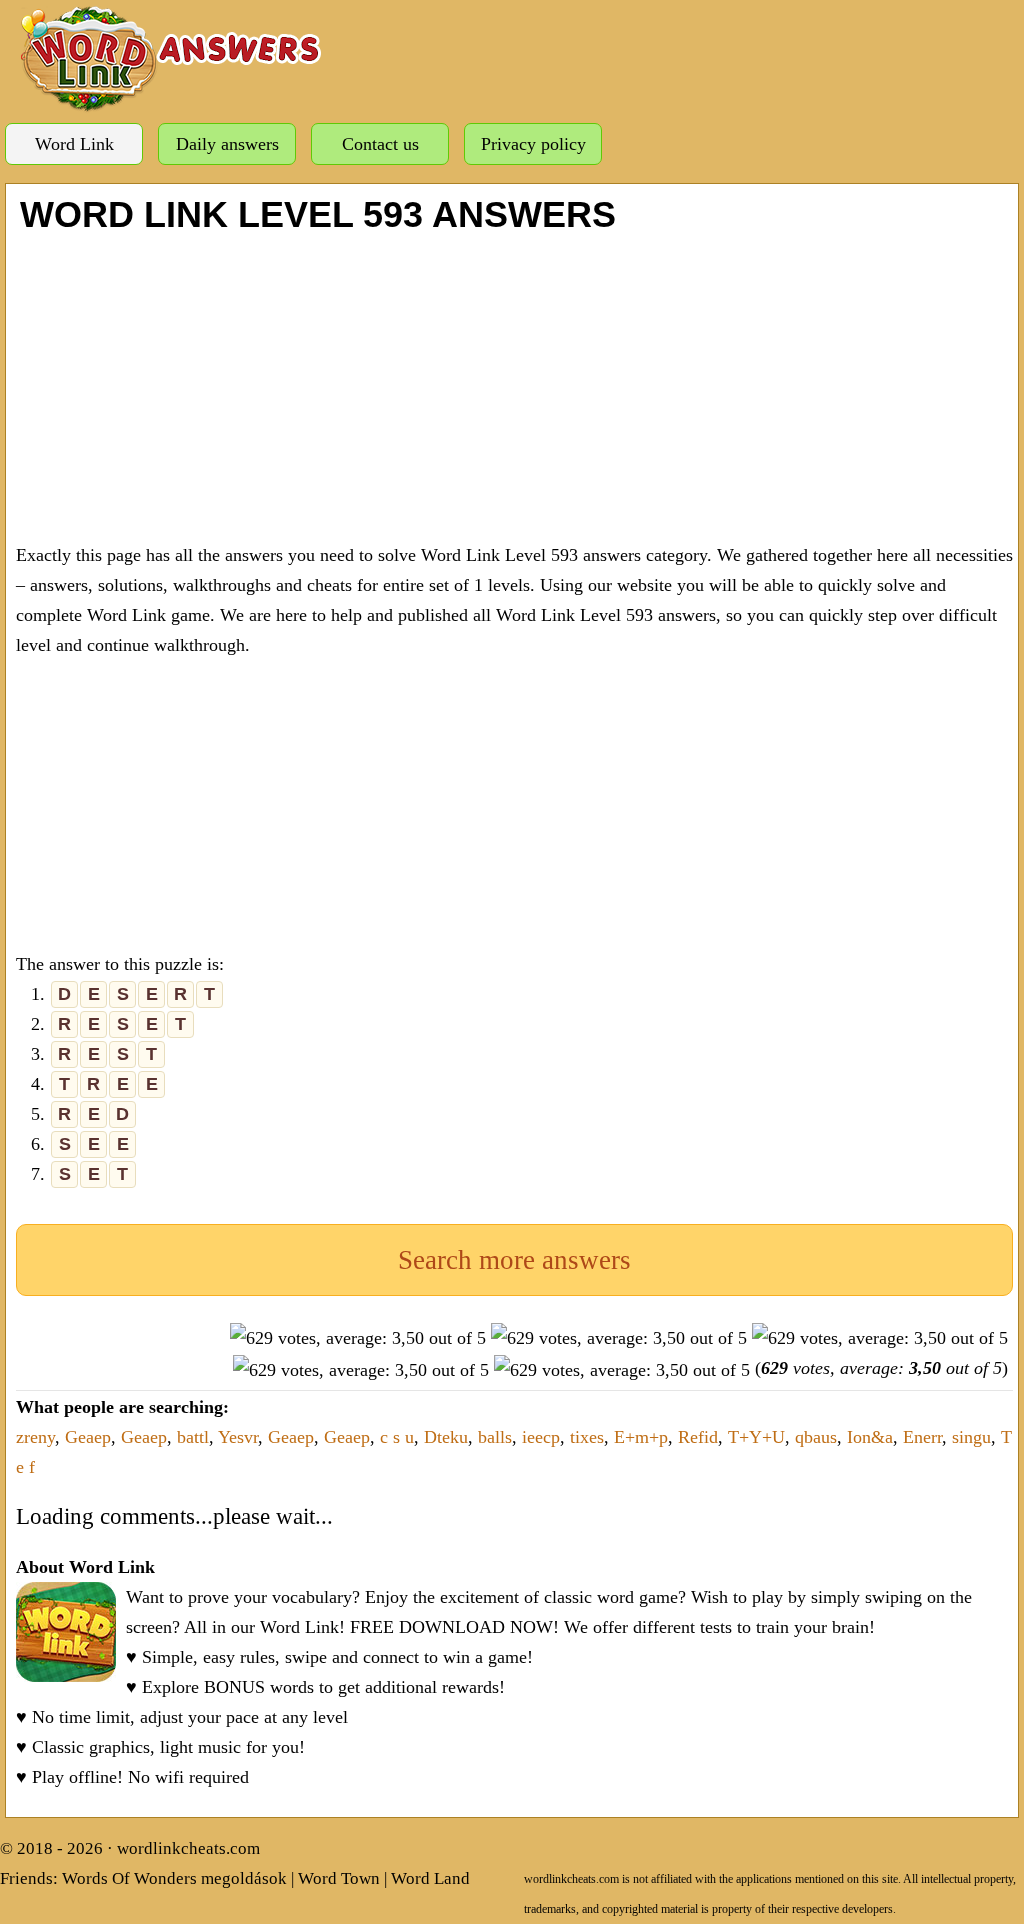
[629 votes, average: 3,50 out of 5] (358, 1338)
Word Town (339, 1878)
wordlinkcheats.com (188, 1848)
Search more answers (514, 1260)
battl (193, 1437)
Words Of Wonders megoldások (174, 1878)
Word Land (430, 1878)
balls (495, 1437)
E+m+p (641, 1437)
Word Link (74, 144)
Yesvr (238, 1437)
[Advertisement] (514, 385)
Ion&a (870, 1437)
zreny (35, 1437)
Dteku (446, 1437)
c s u (397, 1437)
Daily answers (227, 144)
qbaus (816, 1437)
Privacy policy (533, 144)
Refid (698, 1437)
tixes (587, 1437)
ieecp (541, 1437)
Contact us (380, 144)
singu (971, 1437)
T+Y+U (756, 1437)
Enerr (922, 1437)
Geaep (88, 1437)
